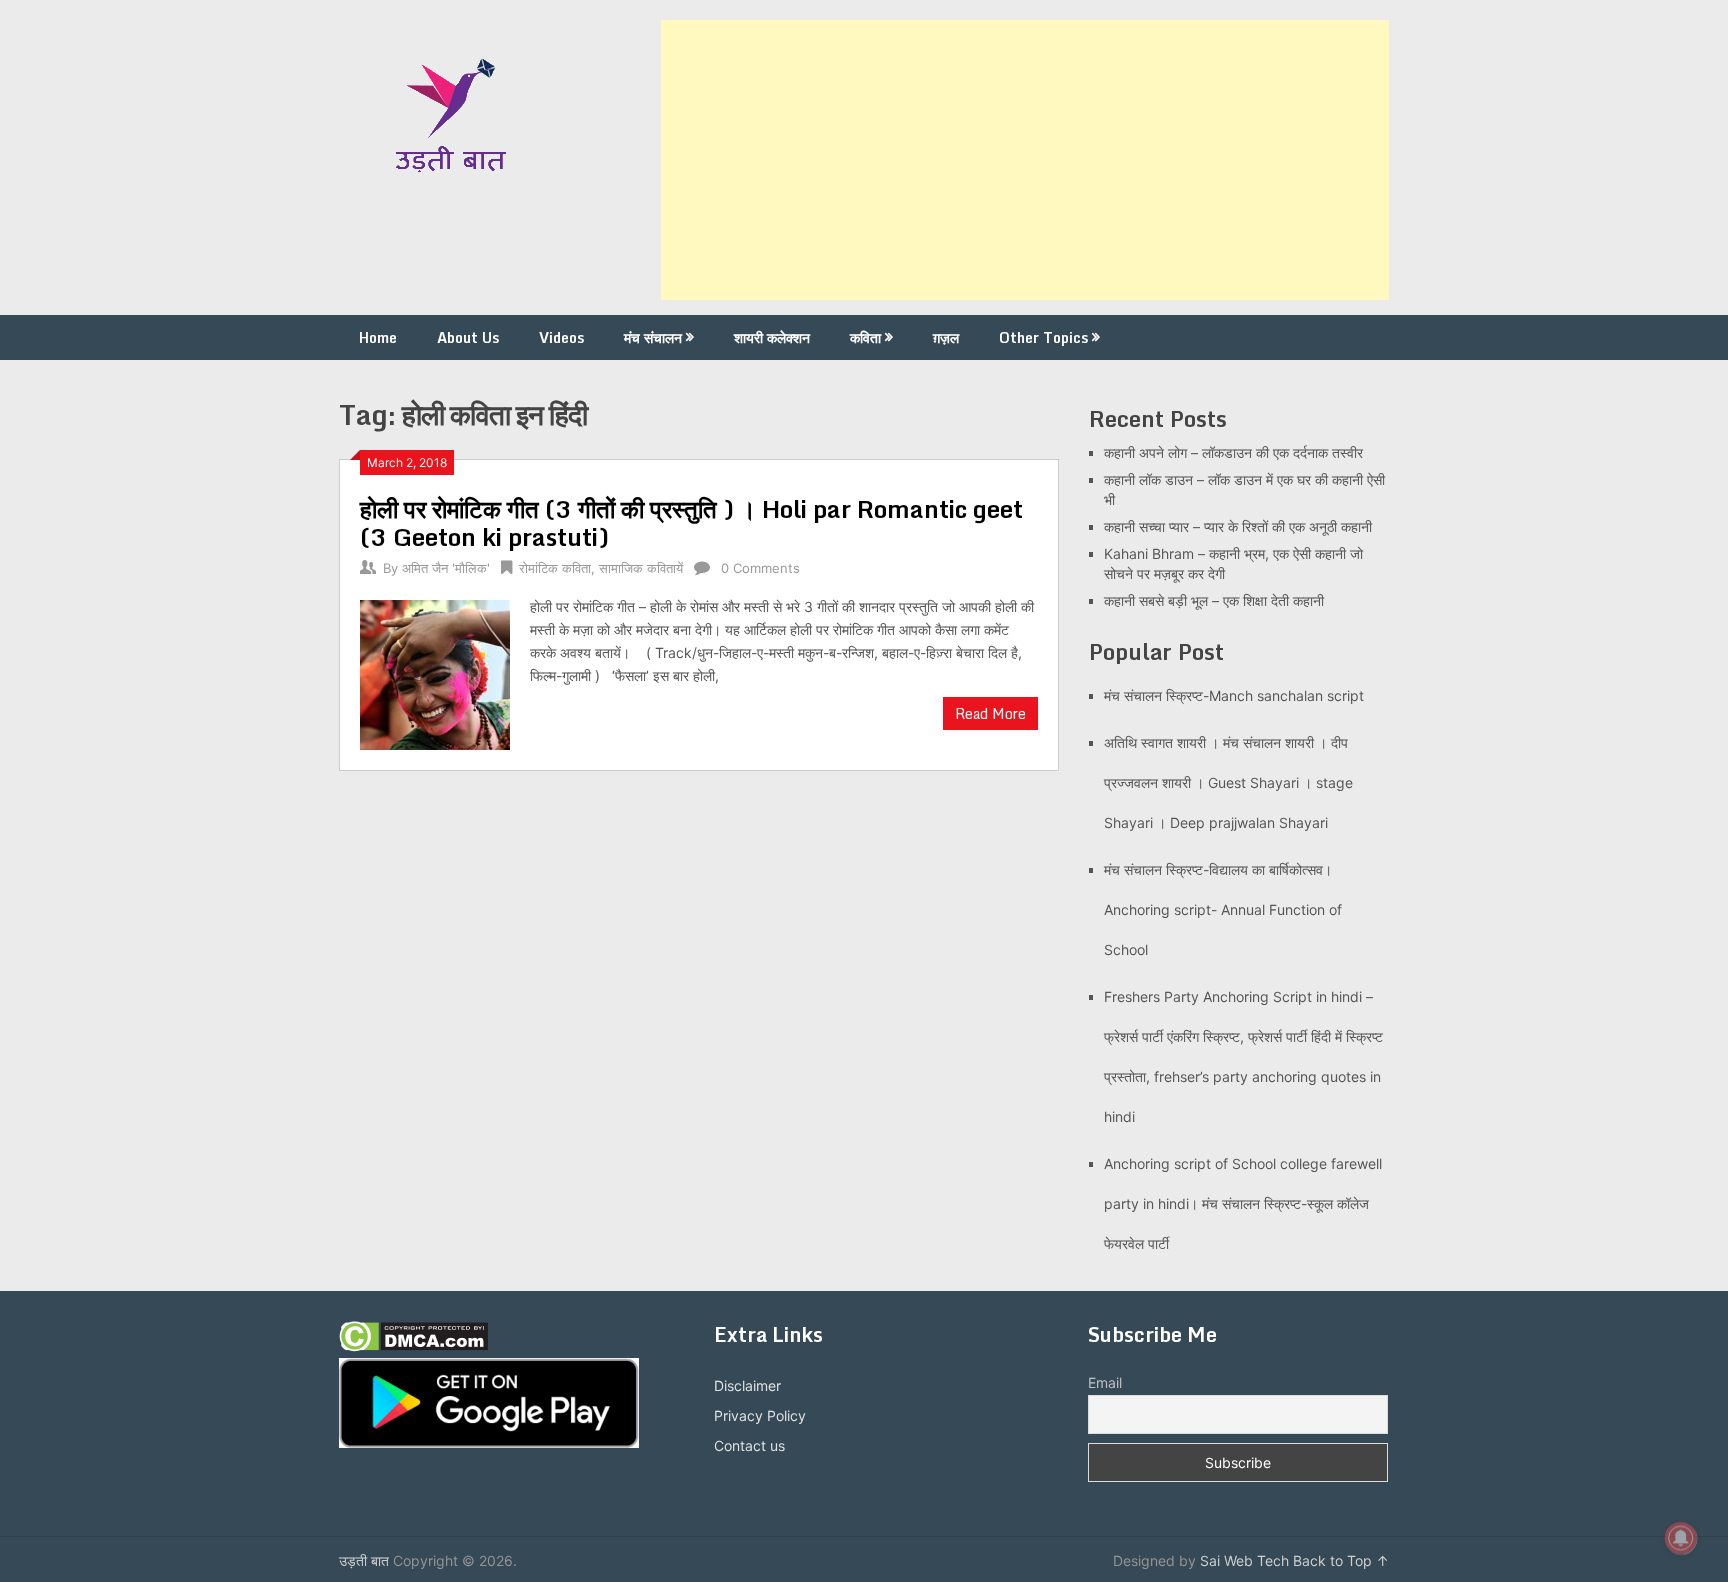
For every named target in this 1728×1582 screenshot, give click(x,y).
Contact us (749, 1445)
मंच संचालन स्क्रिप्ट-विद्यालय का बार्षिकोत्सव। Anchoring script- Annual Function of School (1223, 909)
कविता (865, 337)
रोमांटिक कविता (555, 568)
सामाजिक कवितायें (641, 568)
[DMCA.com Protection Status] (413, 1346)
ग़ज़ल (946, 337)
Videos (561, 337)
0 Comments (760, 568)
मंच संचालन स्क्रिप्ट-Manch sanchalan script (1234, 695)
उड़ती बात (364, 1560)
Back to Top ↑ (1341, 1560)
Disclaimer (747, 1385)
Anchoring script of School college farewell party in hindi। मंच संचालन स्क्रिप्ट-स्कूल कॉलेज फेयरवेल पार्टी (1243, 1203)
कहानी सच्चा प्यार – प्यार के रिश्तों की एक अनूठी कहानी (1238, 526)
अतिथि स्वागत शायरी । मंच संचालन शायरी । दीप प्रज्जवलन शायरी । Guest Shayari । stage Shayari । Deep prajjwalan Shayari (1228, 782)
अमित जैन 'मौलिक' (446, 568)
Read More (990, 713)
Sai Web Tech (1244, 1560)
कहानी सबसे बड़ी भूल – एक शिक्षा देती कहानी (1214, 600)
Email (1105, 1382)
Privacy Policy (760, 1415)
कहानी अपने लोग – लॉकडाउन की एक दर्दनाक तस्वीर (1233, 452)
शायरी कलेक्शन (772, 337)
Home (378, 337)
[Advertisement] (1025, 160)
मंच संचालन (653, 337)
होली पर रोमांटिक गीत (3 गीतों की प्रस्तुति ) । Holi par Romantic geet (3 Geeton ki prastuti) (691, 522)
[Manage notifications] (1681, 1538)
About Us (468, 337)
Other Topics (1043, 337)
